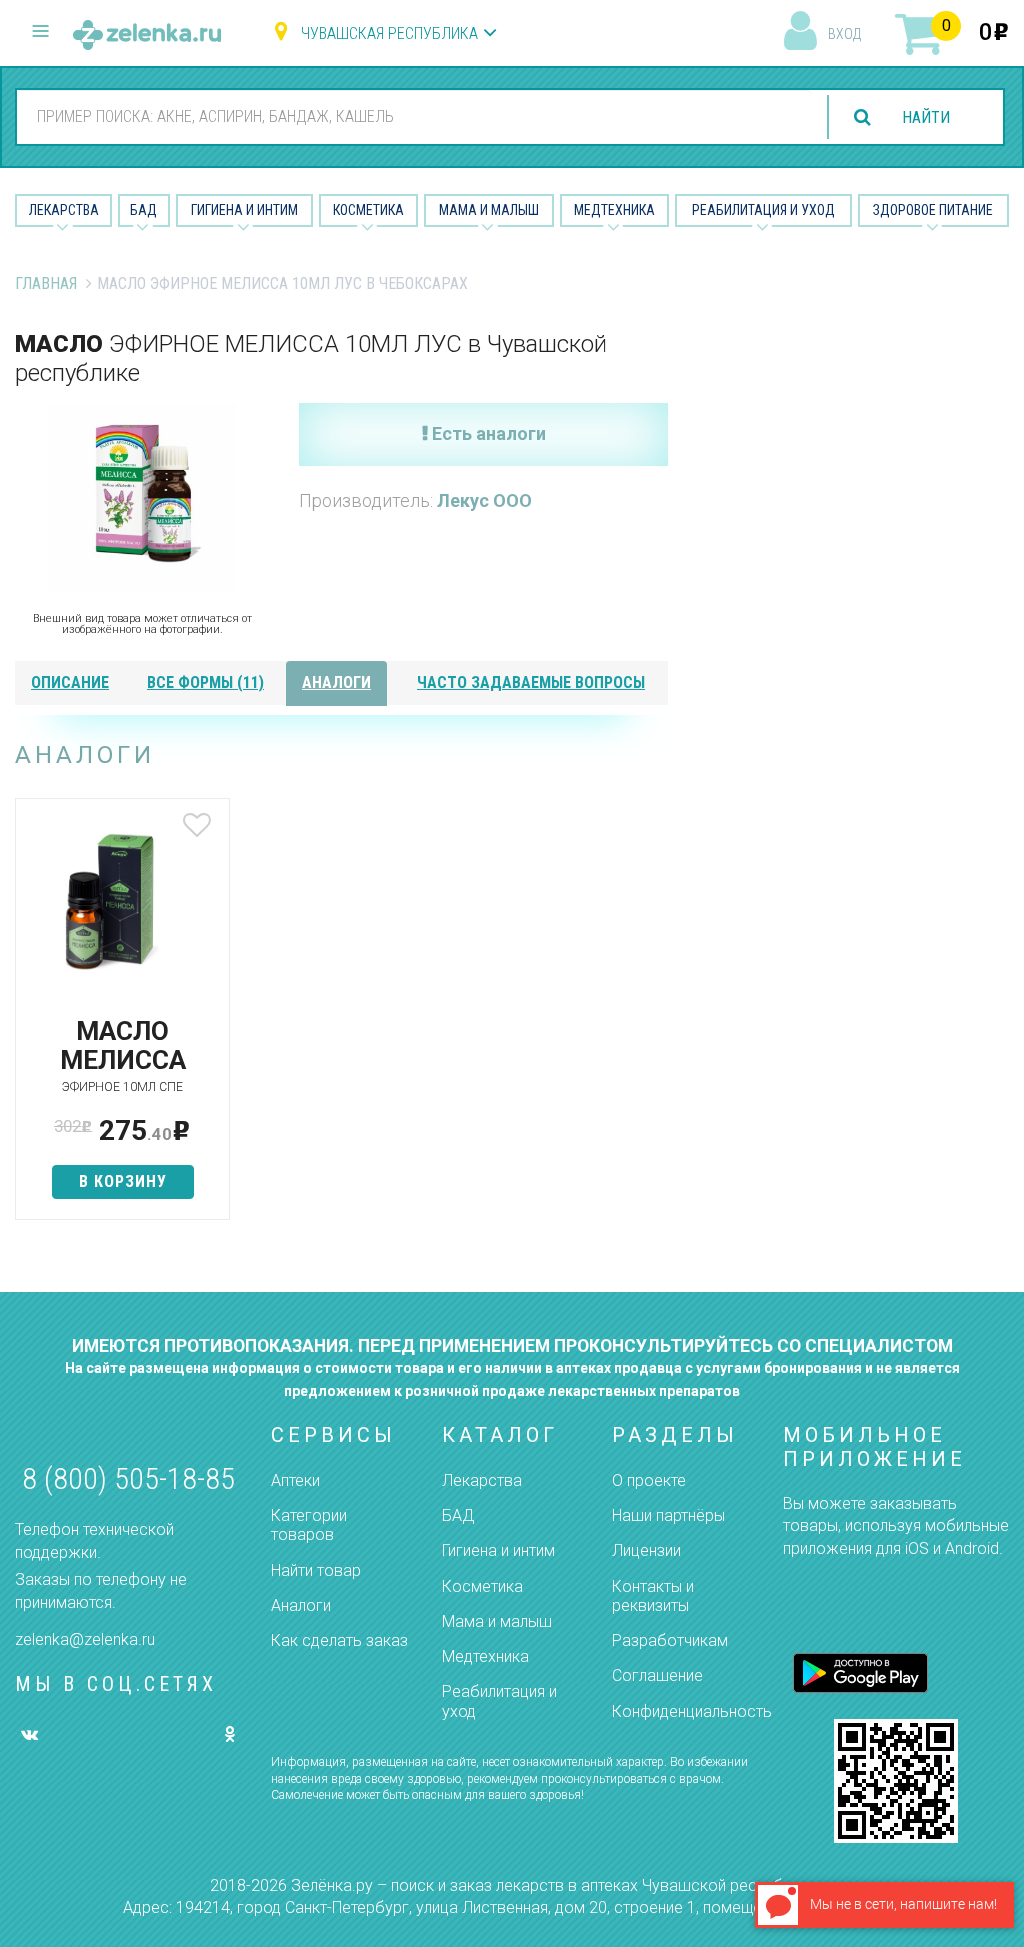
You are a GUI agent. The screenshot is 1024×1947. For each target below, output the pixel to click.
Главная (46, 283)
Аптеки (295, 1480)
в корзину (123, 1181)
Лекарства (64, 210)
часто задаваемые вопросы (531, 682)
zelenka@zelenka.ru (85, 1639)
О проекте (649, 1480)
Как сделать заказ (339, 1640)
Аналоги (301, 1605)
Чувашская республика (389, 33)
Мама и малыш (489, 210)
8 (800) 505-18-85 (128, 1478)
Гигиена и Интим (244, 210)
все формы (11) (205, 682)
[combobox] (414, 116)
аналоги (336, 682)
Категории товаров (309, 1525)
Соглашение (657, 1675)
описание (70, 682)
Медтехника (614, 210)
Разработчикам (670, 1640)
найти (926, 117)
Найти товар (316, 1570)
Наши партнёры (668, 1515)
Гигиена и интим (498, 1550)
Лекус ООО (484, 500)
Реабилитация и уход (763, 210)
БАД (143, 210)
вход (844, 34)
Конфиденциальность (692, 1711)
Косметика (368, 210)
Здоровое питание (933, 210)
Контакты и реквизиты (653, 1596)
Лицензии (646, 1550)
